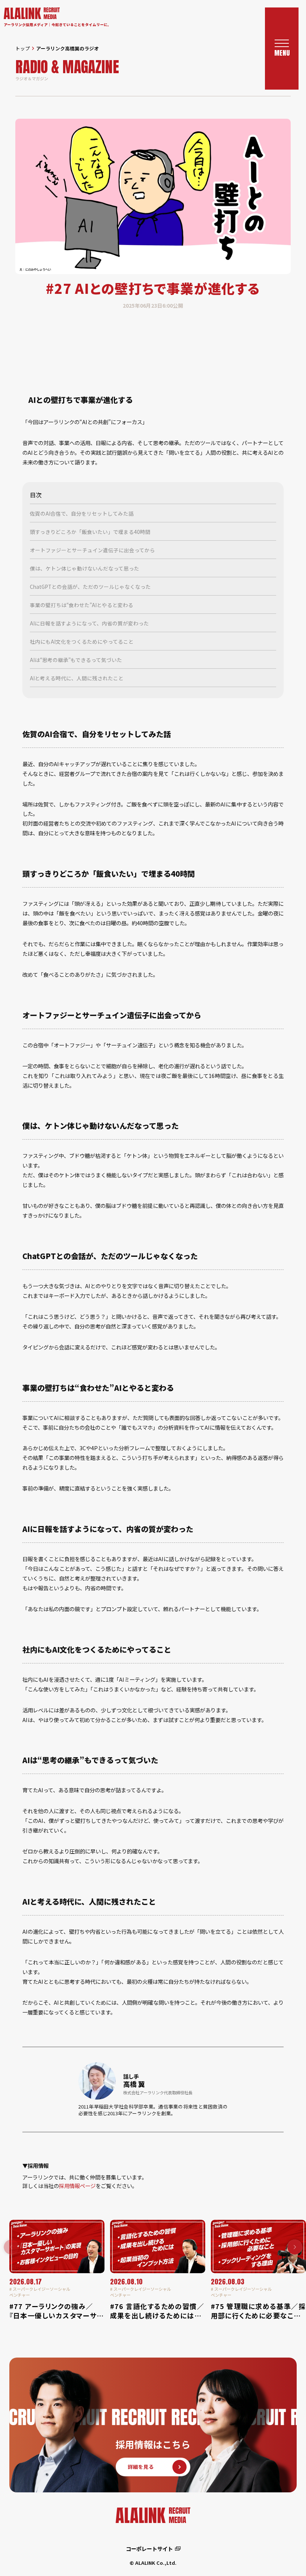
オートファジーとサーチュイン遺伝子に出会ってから (92, 550)
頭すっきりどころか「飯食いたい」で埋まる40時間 (90, 532)
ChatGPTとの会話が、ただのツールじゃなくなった (90, 587)
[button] (295, 2247)
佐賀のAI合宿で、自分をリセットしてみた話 (82, 513)
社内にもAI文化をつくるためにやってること (82, 641)
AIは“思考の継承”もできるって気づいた (76, 660)
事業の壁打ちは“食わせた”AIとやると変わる (82, 605)
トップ (23, 48)
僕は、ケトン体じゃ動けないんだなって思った (85, 568)
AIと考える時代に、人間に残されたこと (77, 678)
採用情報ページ (77, 2186)
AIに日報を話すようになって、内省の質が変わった (89, 623)
